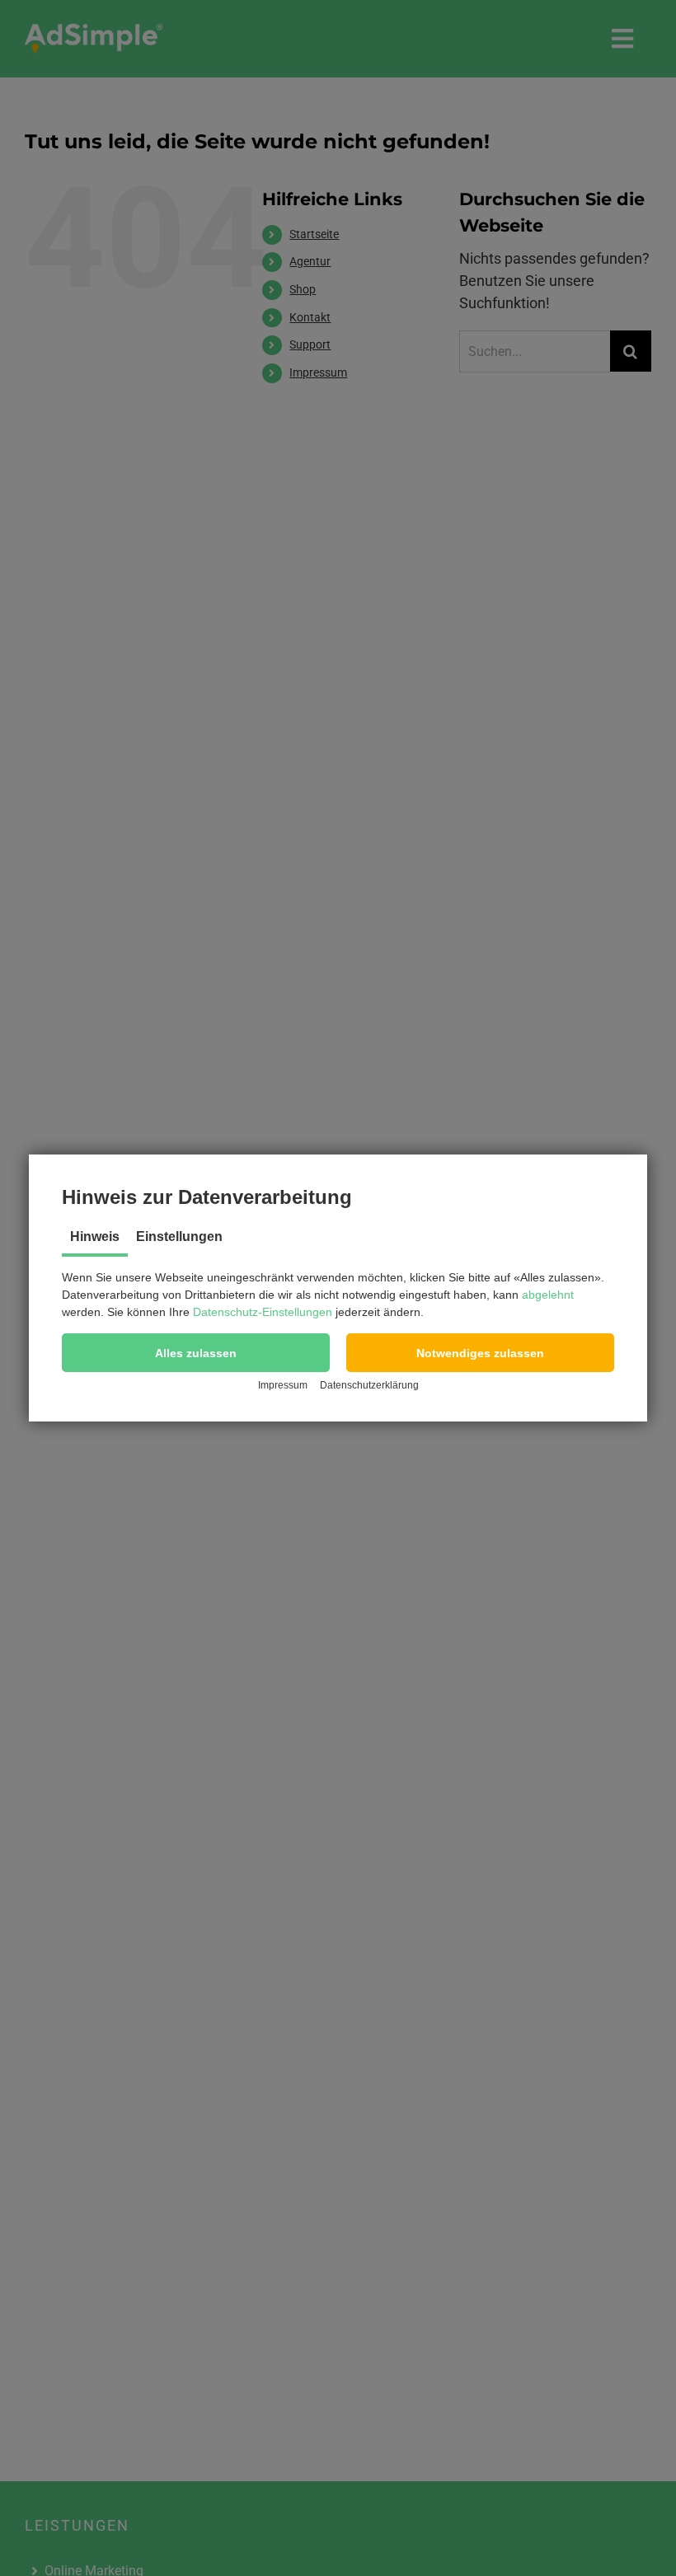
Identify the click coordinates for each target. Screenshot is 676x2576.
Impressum (283, 1385)
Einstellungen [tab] (179, 1236)
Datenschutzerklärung (369, 1385)
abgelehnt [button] (548, 1295)
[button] (196, 1353)
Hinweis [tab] (95, 1236)
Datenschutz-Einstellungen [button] (263, 1312)
